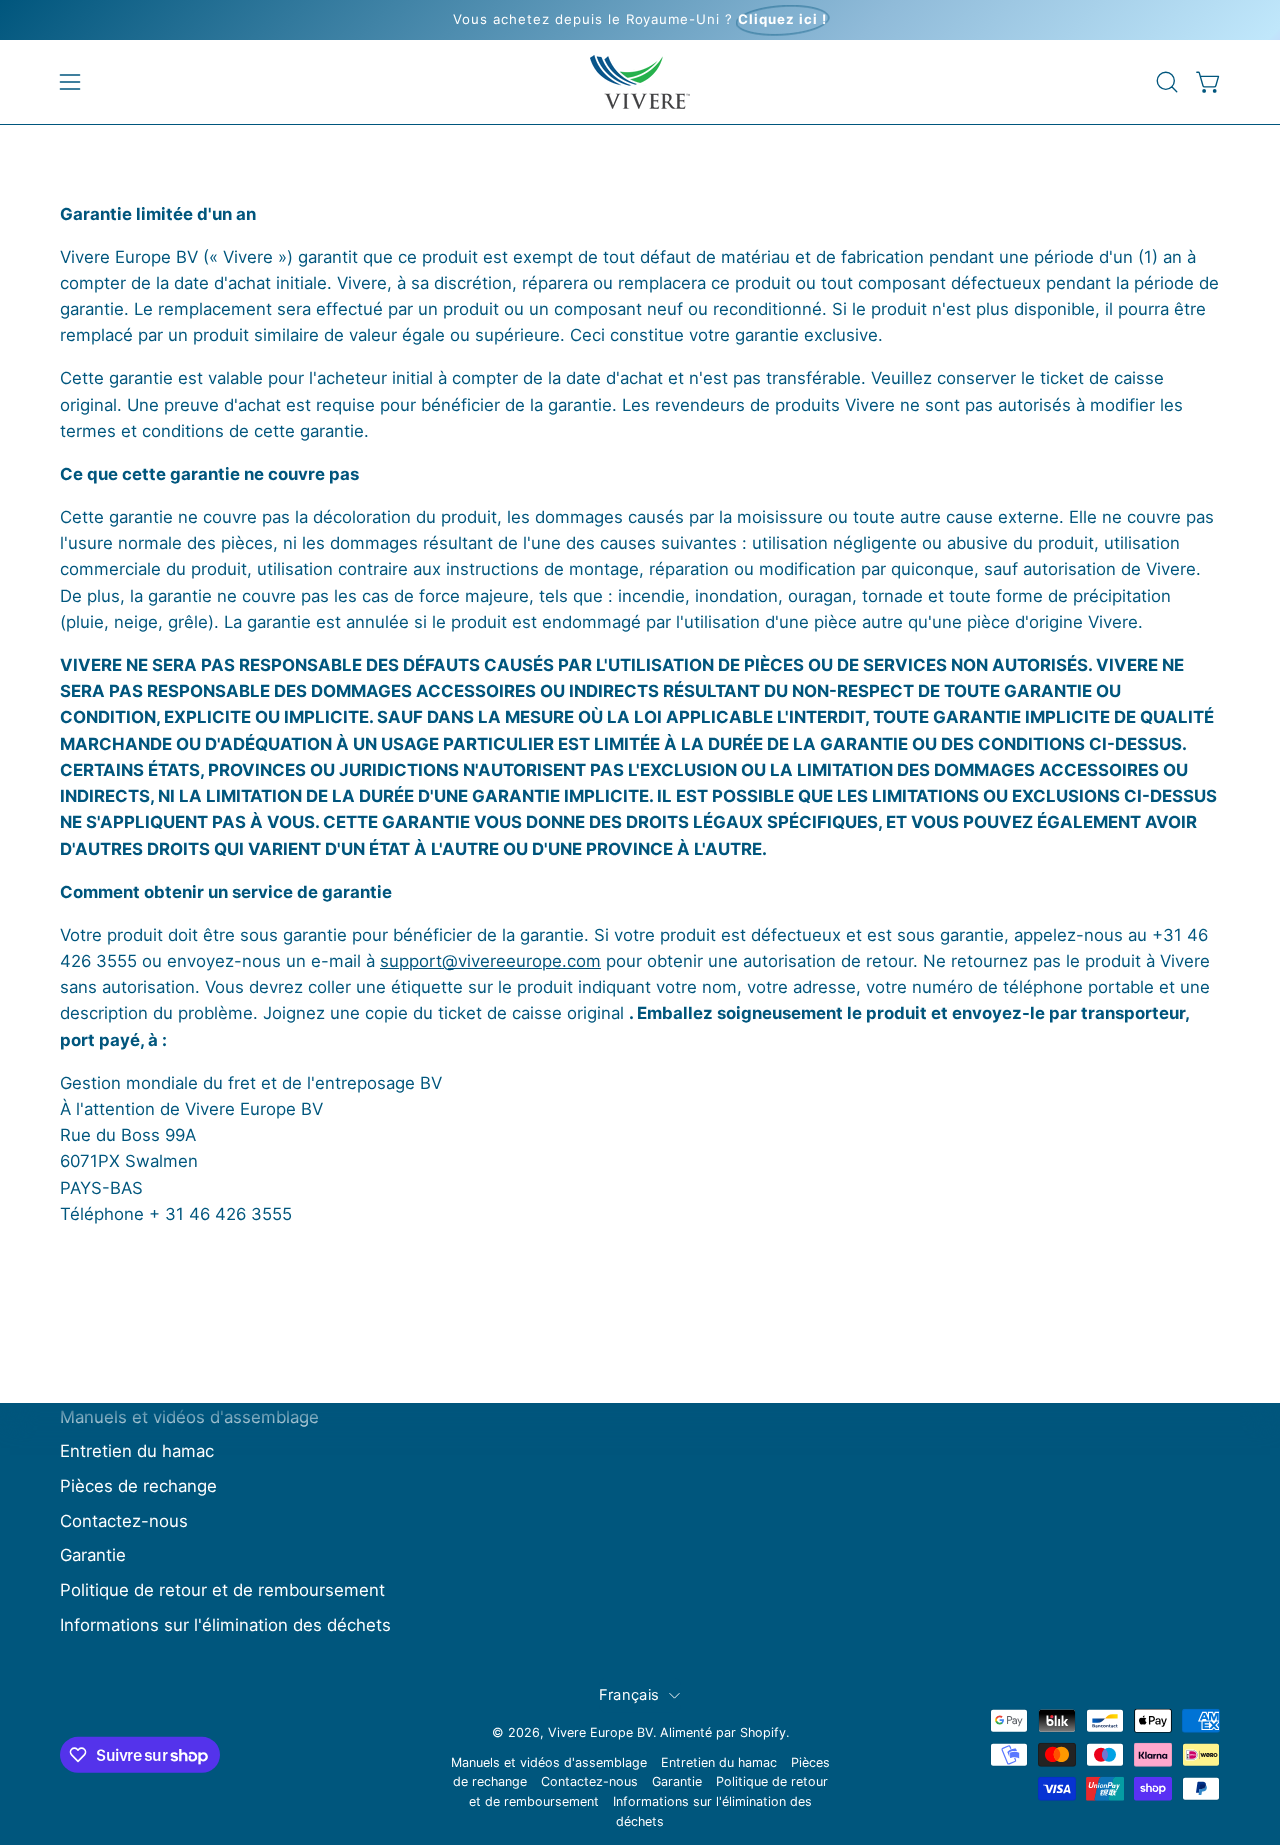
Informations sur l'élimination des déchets (225, 1625)
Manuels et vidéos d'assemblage (189, 1417)
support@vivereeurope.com (490, 961)
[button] (1167, 82)
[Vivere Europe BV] (640, 82)
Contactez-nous (124, 1521)
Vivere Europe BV (600, 1732)
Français (629, 1695)
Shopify (763, 1732)
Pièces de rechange (138, 1486)
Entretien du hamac (137, 1451)
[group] (640, 20)
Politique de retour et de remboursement (222, 1590)
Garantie (93, 1555)
